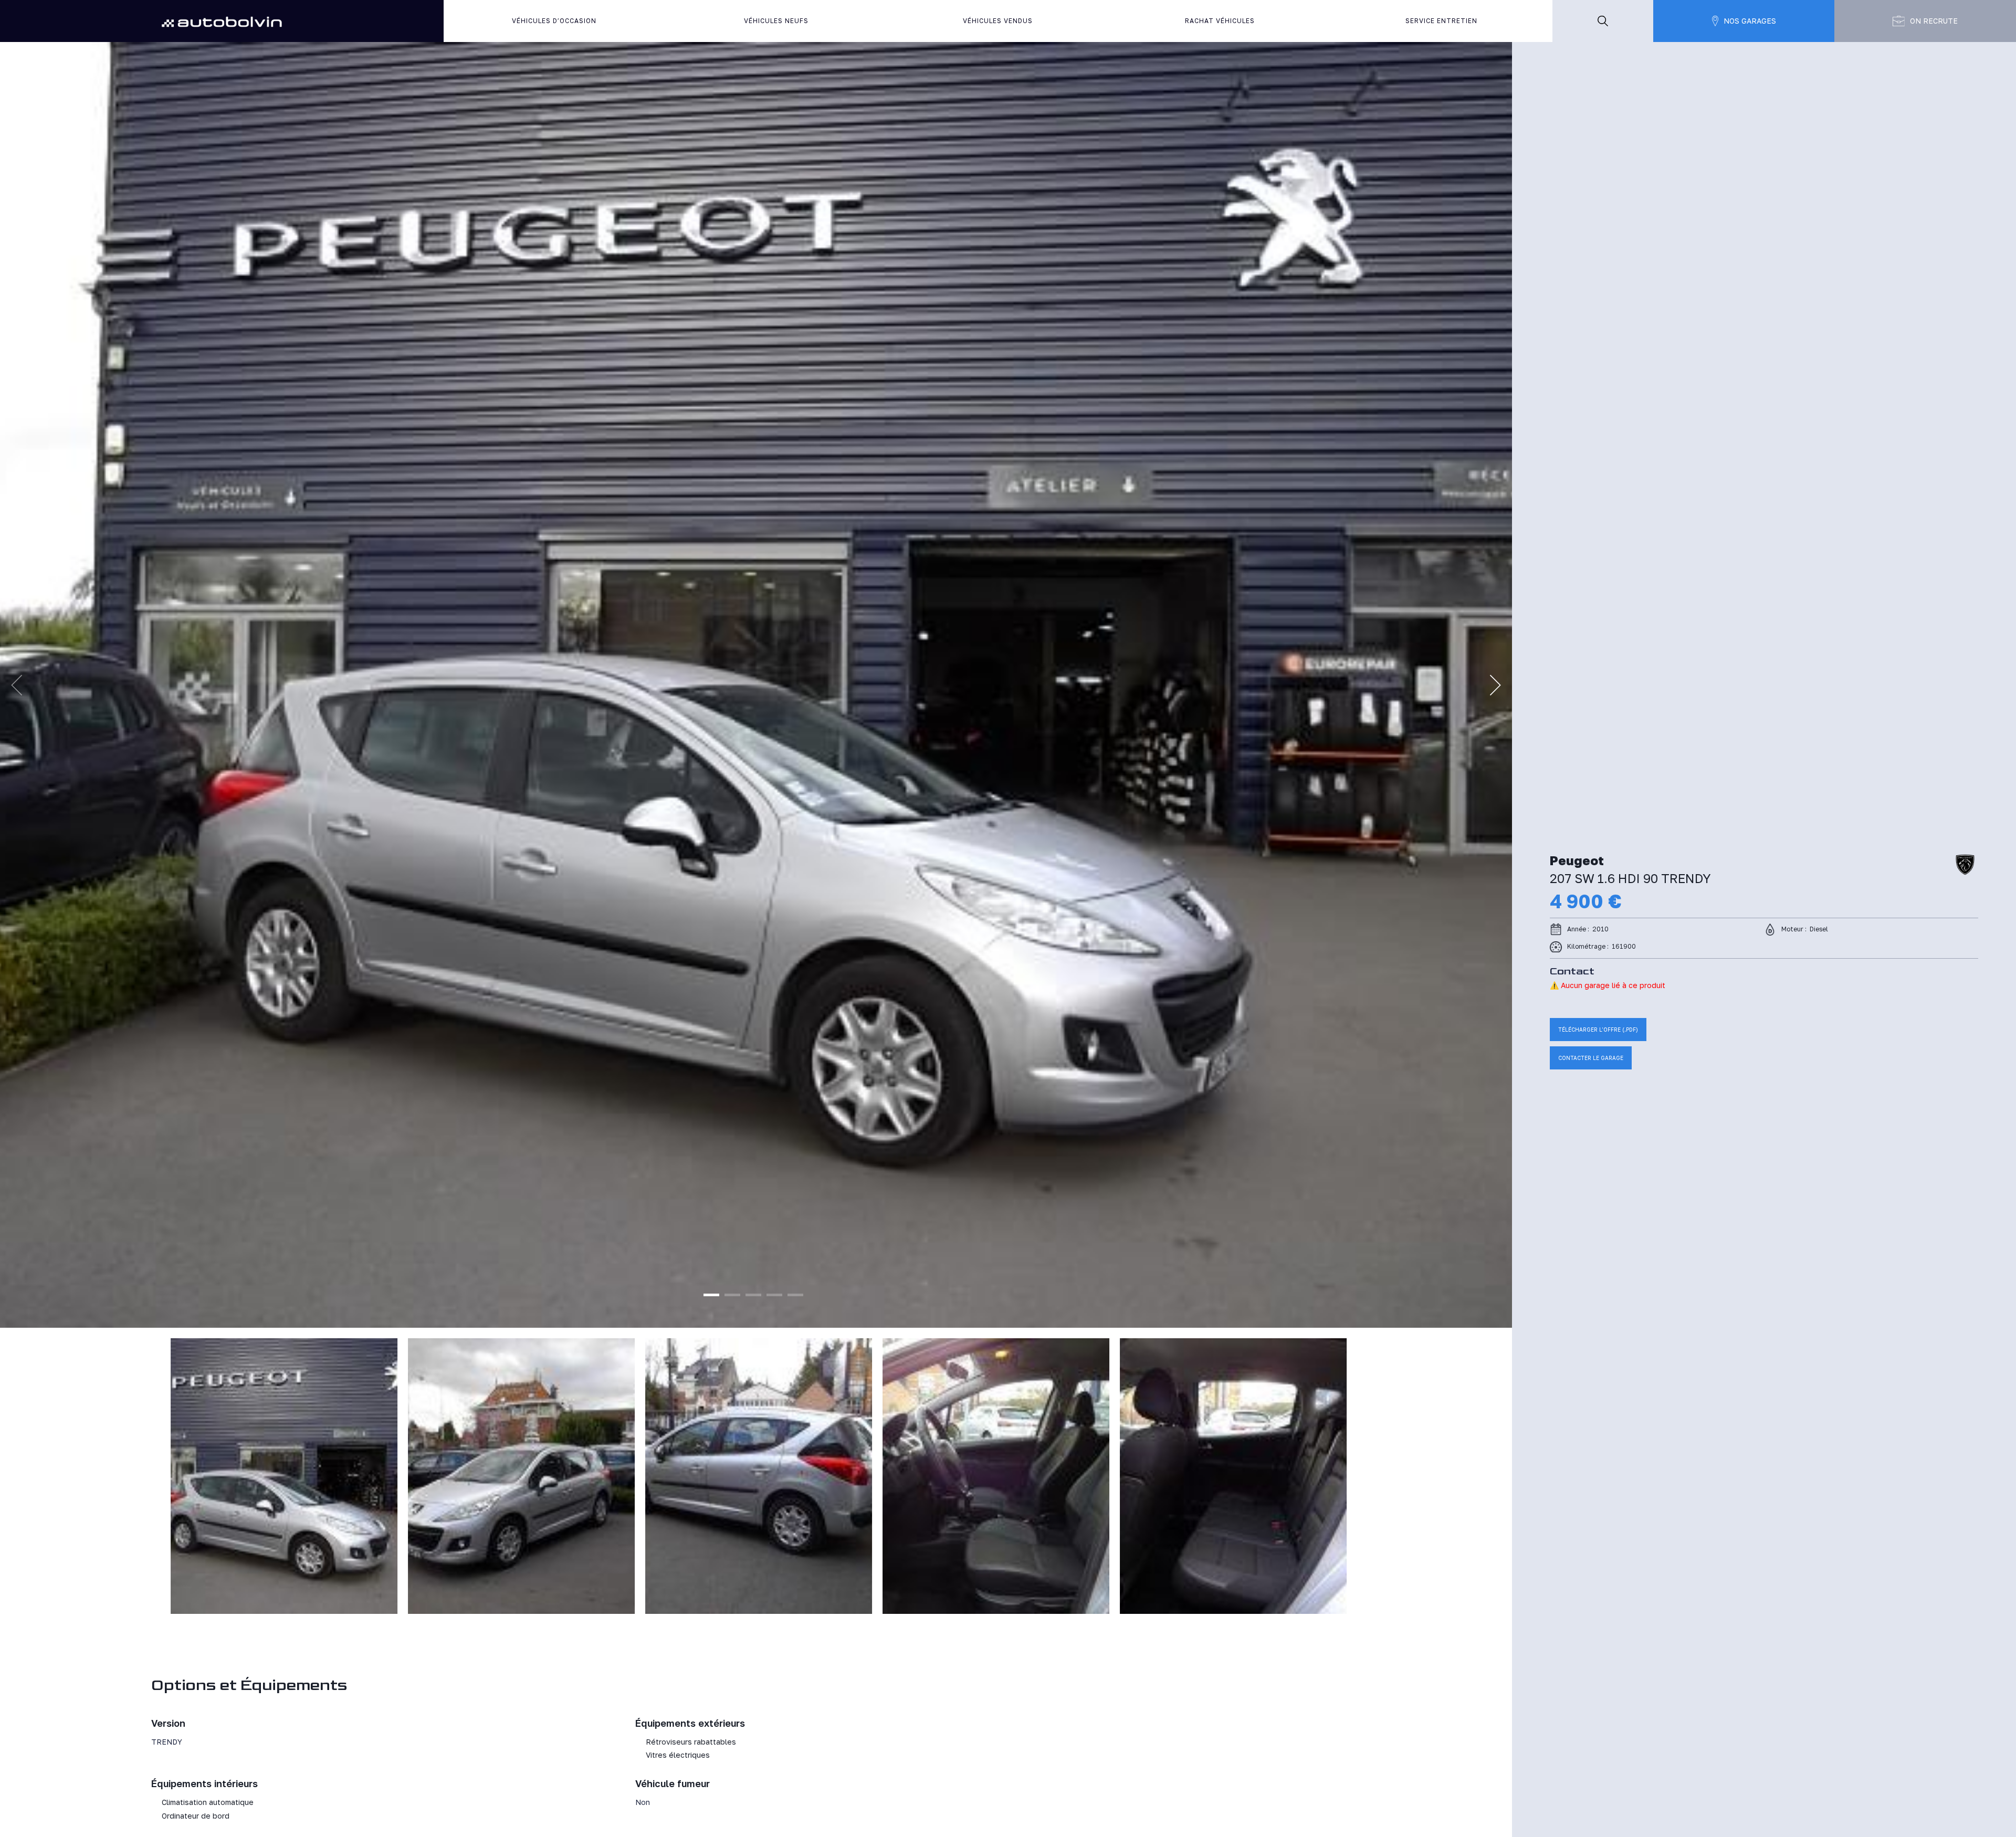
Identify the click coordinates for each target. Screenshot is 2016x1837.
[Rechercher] (1603, 21)
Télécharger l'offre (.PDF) (1598, 1030)
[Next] (1495, 685)
